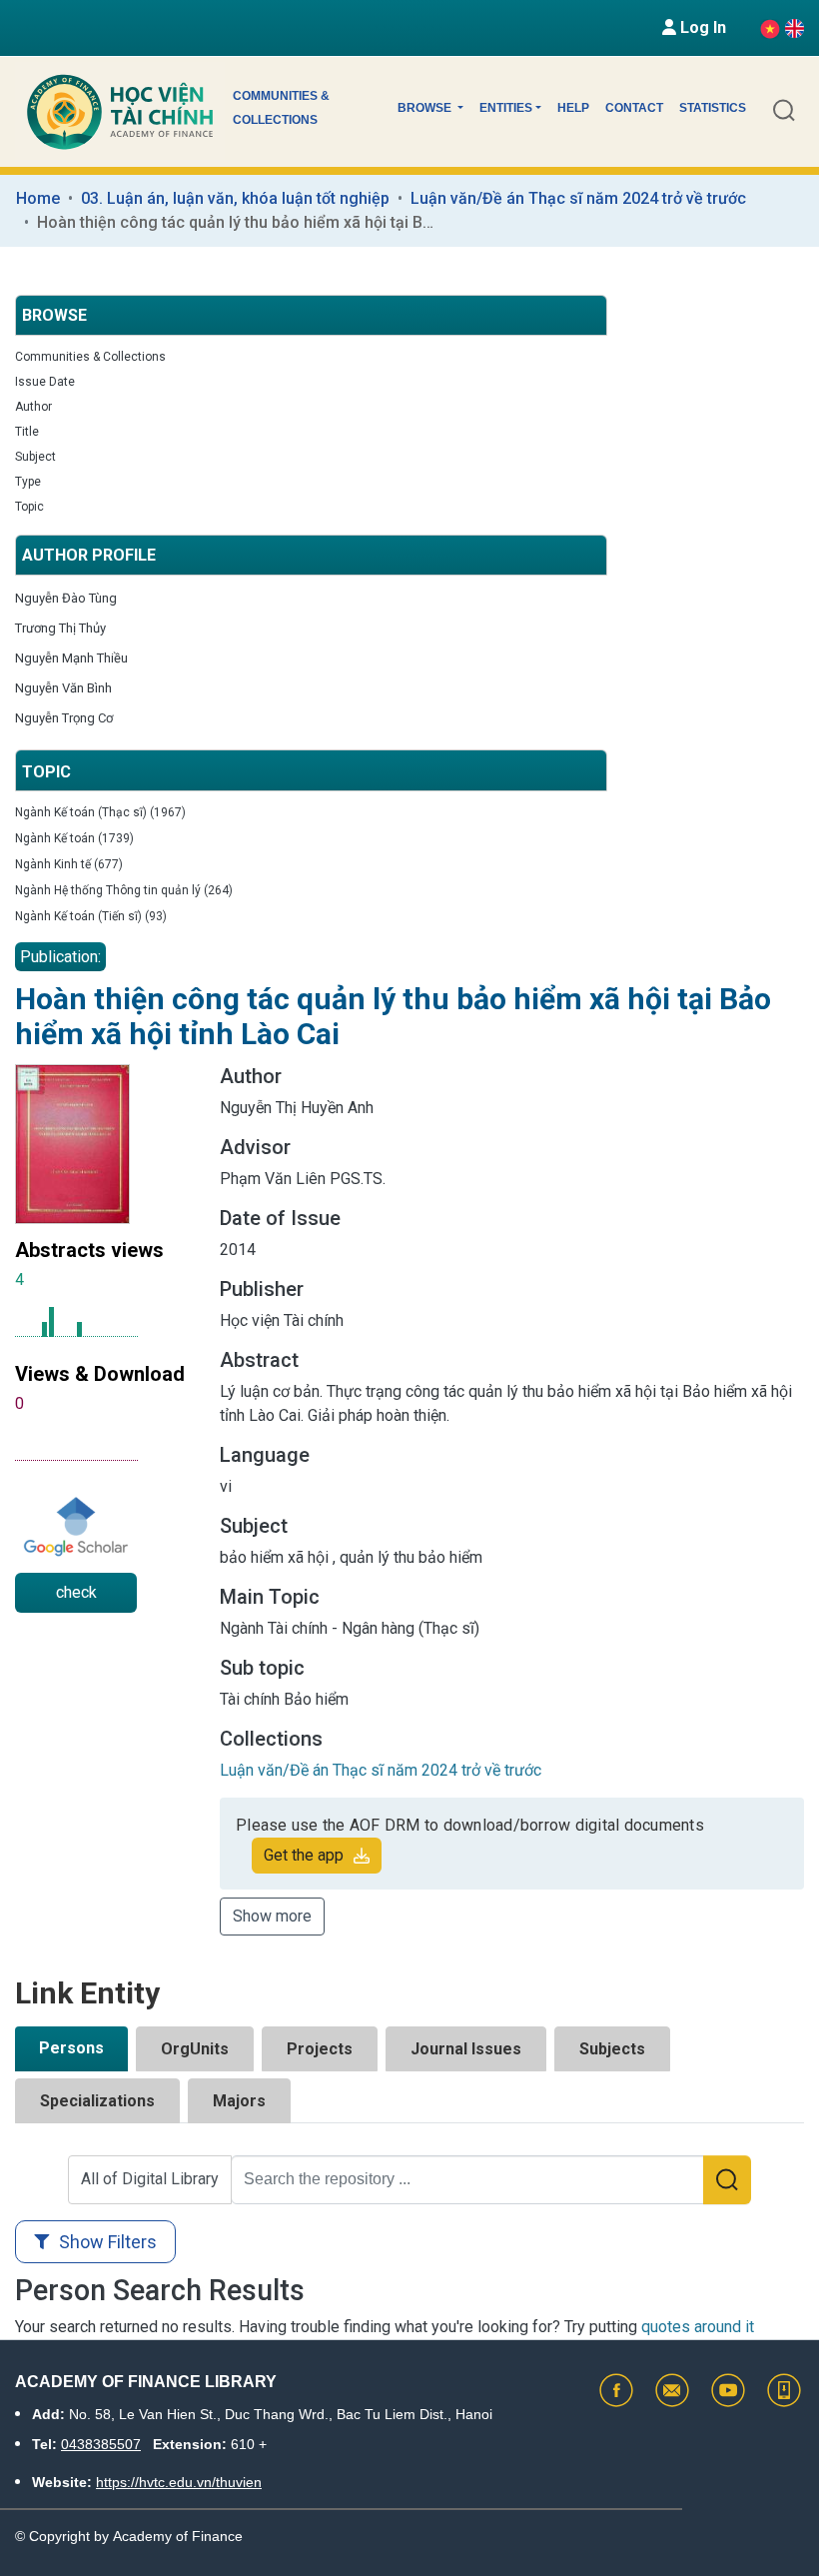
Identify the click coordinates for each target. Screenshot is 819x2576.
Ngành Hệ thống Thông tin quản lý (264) (124, 890)
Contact (634, 108)
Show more (272, 1916)
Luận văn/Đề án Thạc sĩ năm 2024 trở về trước (578, 198)
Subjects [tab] (612, 2049)
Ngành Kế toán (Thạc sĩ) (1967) (100, 812)
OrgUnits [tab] (195, 2049)
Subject (35, 457)
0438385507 (101, 2444)
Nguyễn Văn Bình (63, 688)
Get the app (304, 1855)
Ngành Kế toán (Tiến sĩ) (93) (91, 916)
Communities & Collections (281, 108)
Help (573, 108)
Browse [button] (426, 108)
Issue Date (45, 382)
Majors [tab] (239, 2101)
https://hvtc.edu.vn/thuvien (179, 2482)
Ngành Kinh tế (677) (69, 864)
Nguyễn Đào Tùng (66, 598)
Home (38, 198)
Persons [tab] (71, 2048)
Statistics (713, 108)
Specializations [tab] (97, 2101)
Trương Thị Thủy (60, 628)
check (76, 1592)
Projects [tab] (320, 2049)
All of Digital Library (150, 2179)
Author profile (89, 555)
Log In (701, 27)
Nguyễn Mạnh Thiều (71, 658)
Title (27, 432)
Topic (29, 507)
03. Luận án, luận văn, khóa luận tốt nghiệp (235, 198)
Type (28, 482)
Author (33, 407)
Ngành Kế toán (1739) (74, 838)
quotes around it (698, 2327)
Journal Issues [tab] (466, 2049)
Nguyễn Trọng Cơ (64, 718)
